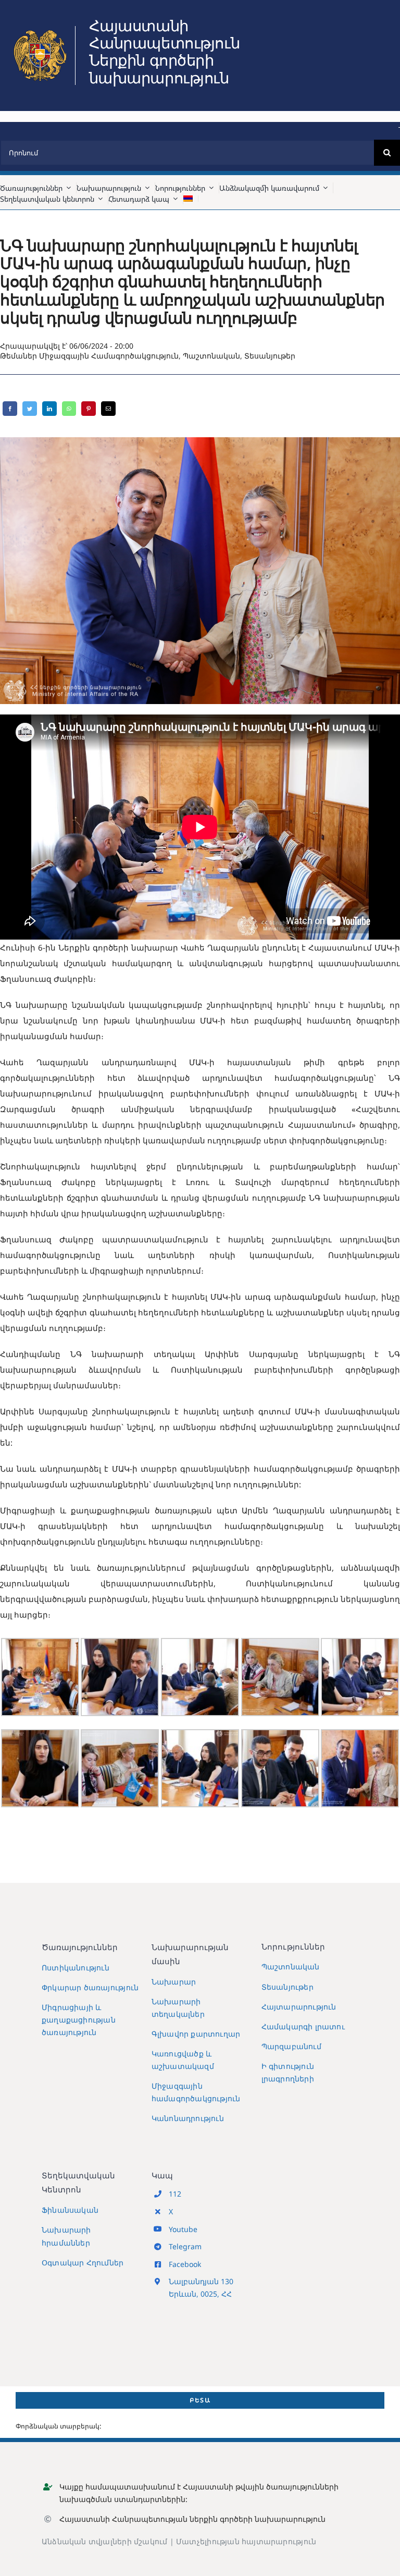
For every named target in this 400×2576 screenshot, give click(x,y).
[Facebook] (10, 409)
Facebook (185, 2264)
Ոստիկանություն (76, 1968)
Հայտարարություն (299, 2007)
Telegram (185, 2246)
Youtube (183, 2229)
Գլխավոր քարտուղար (196, 2034)
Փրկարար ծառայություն (90, 1987)
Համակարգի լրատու (303, 2026)
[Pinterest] (89, 409)
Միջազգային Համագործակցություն (109, 356)
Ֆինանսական (70, 2210)
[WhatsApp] (69, 409)
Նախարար (174, 1982)
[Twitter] (30, 409)
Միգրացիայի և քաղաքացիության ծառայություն (79, 2020)
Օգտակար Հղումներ (83, 2263)
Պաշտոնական (211, 356)
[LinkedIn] (49, 409)
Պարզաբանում (291, 2046)
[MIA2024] (40, 30)
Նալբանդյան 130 (201, 2281)
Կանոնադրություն (188, 2118)
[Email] (108, 409)
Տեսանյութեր (270, 356)
